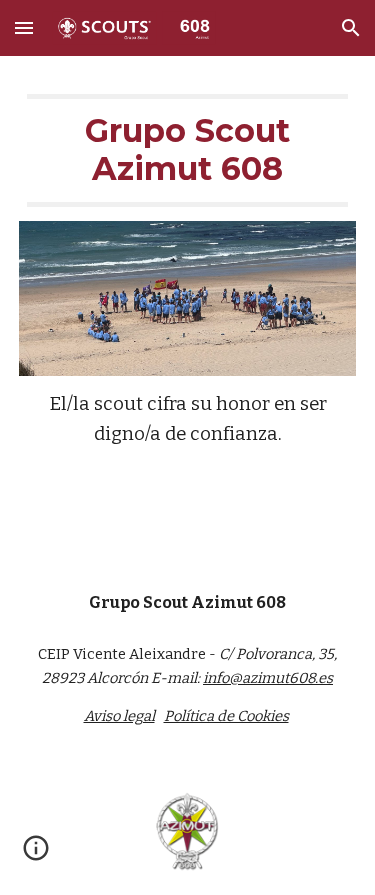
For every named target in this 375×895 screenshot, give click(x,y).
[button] (24, 27)
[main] (188, 150)
